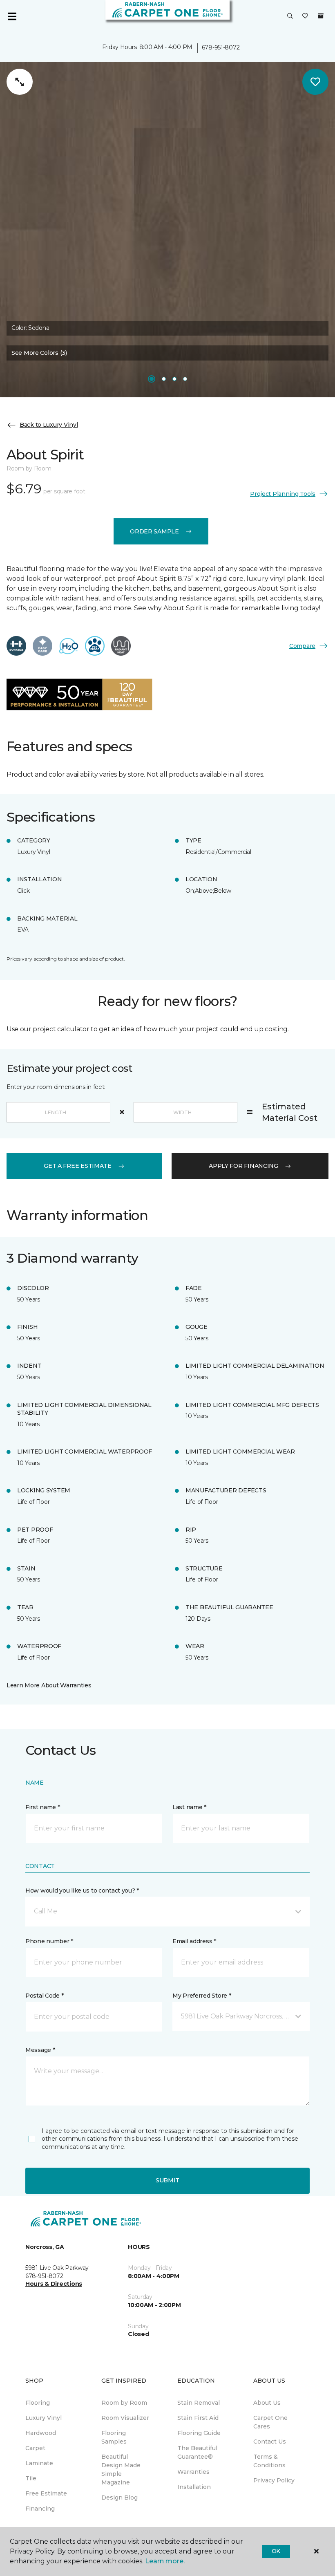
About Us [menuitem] (267, 2403)
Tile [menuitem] (31, 2478)
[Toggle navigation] (12, 16)
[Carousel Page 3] (174, 379)
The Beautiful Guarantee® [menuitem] (197, 2452)
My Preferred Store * (202, 1996)
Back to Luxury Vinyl (49, 425)
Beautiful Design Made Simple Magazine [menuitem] (121, 2470)
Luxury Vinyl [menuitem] (44, 2418)
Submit (167, 2180)
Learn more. (165, 2561)
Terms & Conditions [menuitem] (269, 2461)
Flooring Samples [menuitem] (114, 2437)
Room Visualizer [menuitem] (125, 2418)
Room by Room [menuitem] (124, 2403)
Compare (302, 646)
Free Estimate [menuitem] (46, 2493)
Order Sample (154, 531)
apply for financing (243, 1166)
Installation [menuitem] (194, 2487)
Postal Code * (44, 1996)
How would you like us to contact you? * (82, 1891)
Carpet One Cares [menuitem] (270, 2422)
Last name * (189, 1807)
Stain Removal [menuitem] (199, 2403)
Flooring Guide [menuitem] (199, 2433)
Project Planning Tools (283, 494)
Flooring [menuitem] (38, 2403)
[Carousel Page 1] (152, 379)
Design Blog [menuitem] (119, 2498)
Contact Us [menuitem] (270, 2442)
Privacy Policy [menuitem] (274, 2480)
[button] (290, 16)
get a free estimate (78, 1166)
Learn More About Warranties (49, 1685)
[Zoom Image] (20, 82)
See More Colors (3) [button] (39, 353)
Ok (276, 2551)
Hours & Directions (54, 2284)
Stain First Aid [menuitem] (198, 2418)
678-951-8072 (221, 47)
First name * (43, 1807)
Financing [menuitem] (40, 2509)
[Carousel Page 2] (164, 379)
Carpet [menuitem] (35, 2448)
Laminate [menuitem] (39, 2463)
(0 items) (321, 16)
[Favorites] (305, 16)
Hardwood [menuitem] (41, 2433)
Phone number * (49, 1941)
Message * (40, 2050)
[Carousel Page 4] (185, 379)
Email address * (194, 1941)
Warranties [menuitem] (193, 2472)
